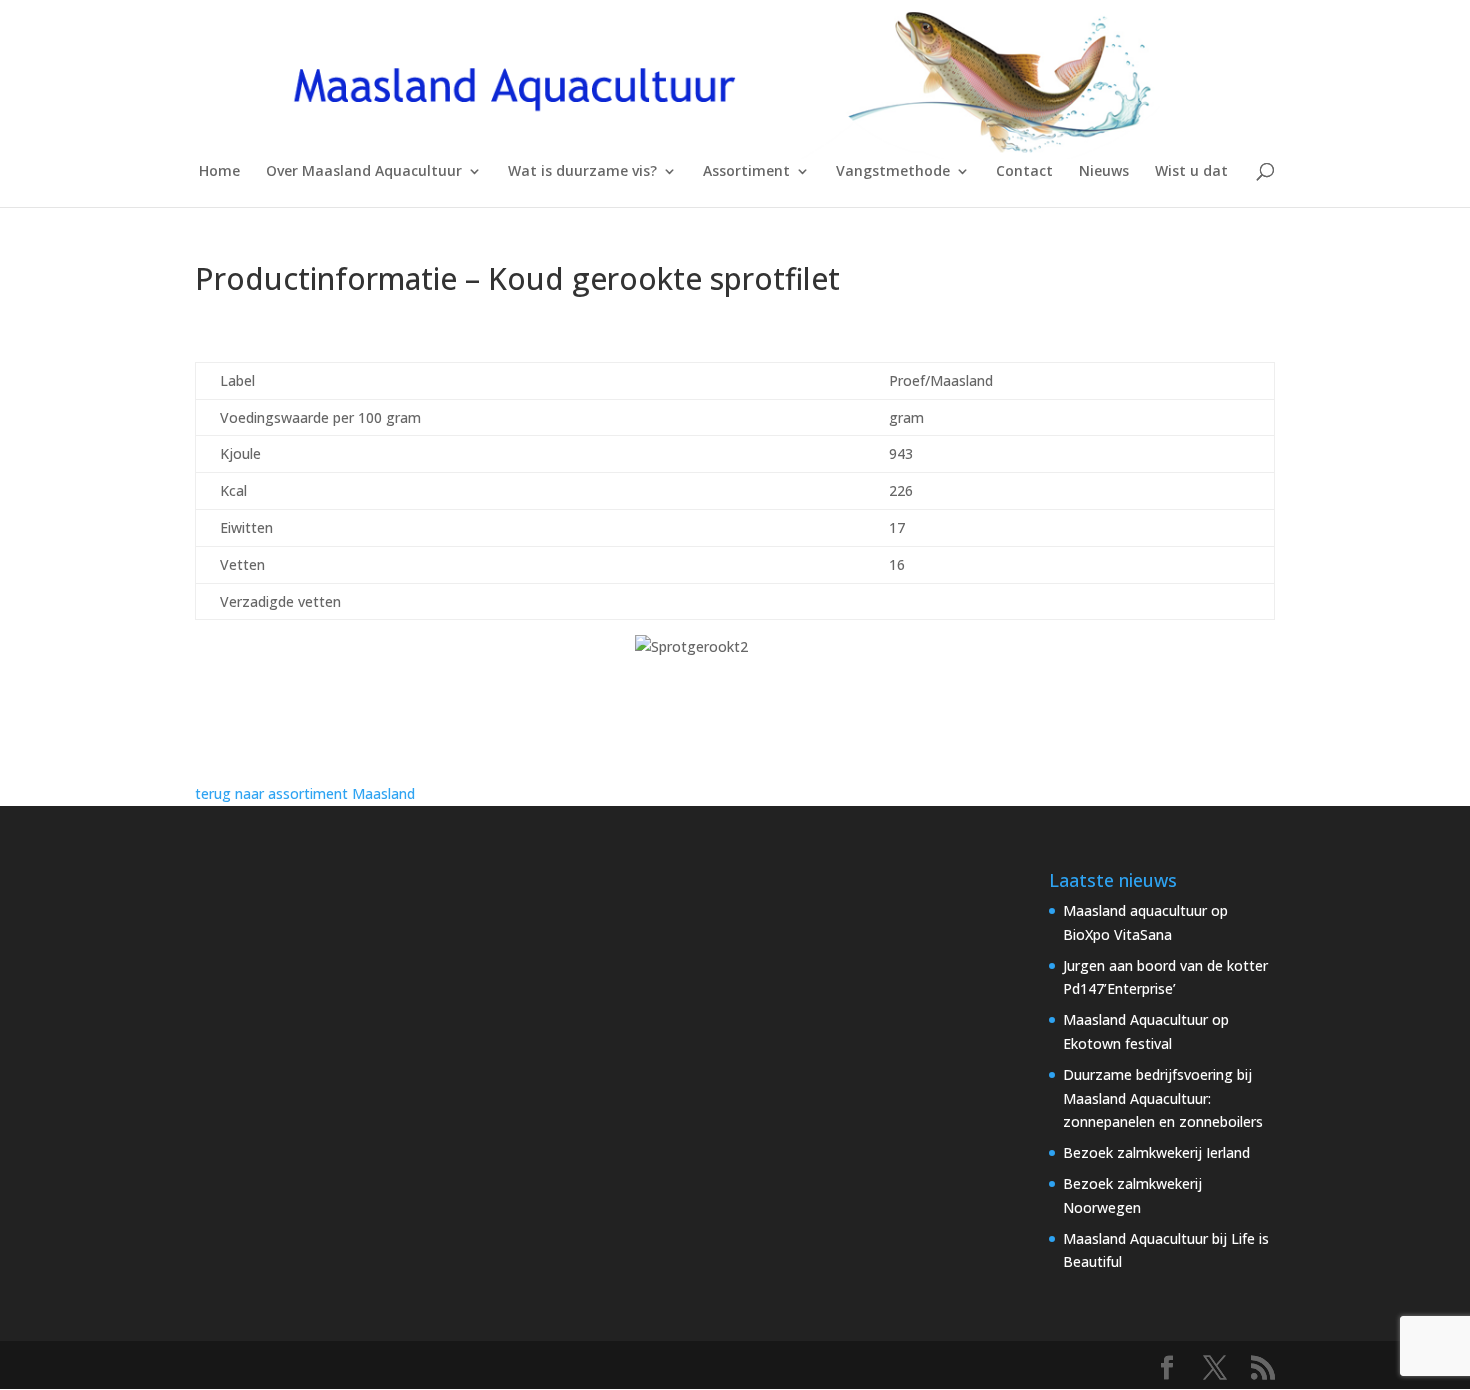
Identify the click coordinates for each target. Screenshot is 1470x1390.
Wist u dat (1191, 172)
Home (219, 172)
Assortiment (746, 172)
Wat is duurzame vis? (582, 172)
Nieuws (1104, 172)
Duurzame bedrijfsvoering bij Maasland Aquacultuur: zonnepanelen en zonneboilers (1163, 1098)
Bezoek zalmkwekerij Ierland (1156, 1152)
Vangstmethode (893, 172)
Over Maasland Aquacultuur (364, 172)
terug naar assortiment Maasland (305, 793)
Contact (1024, 172)
